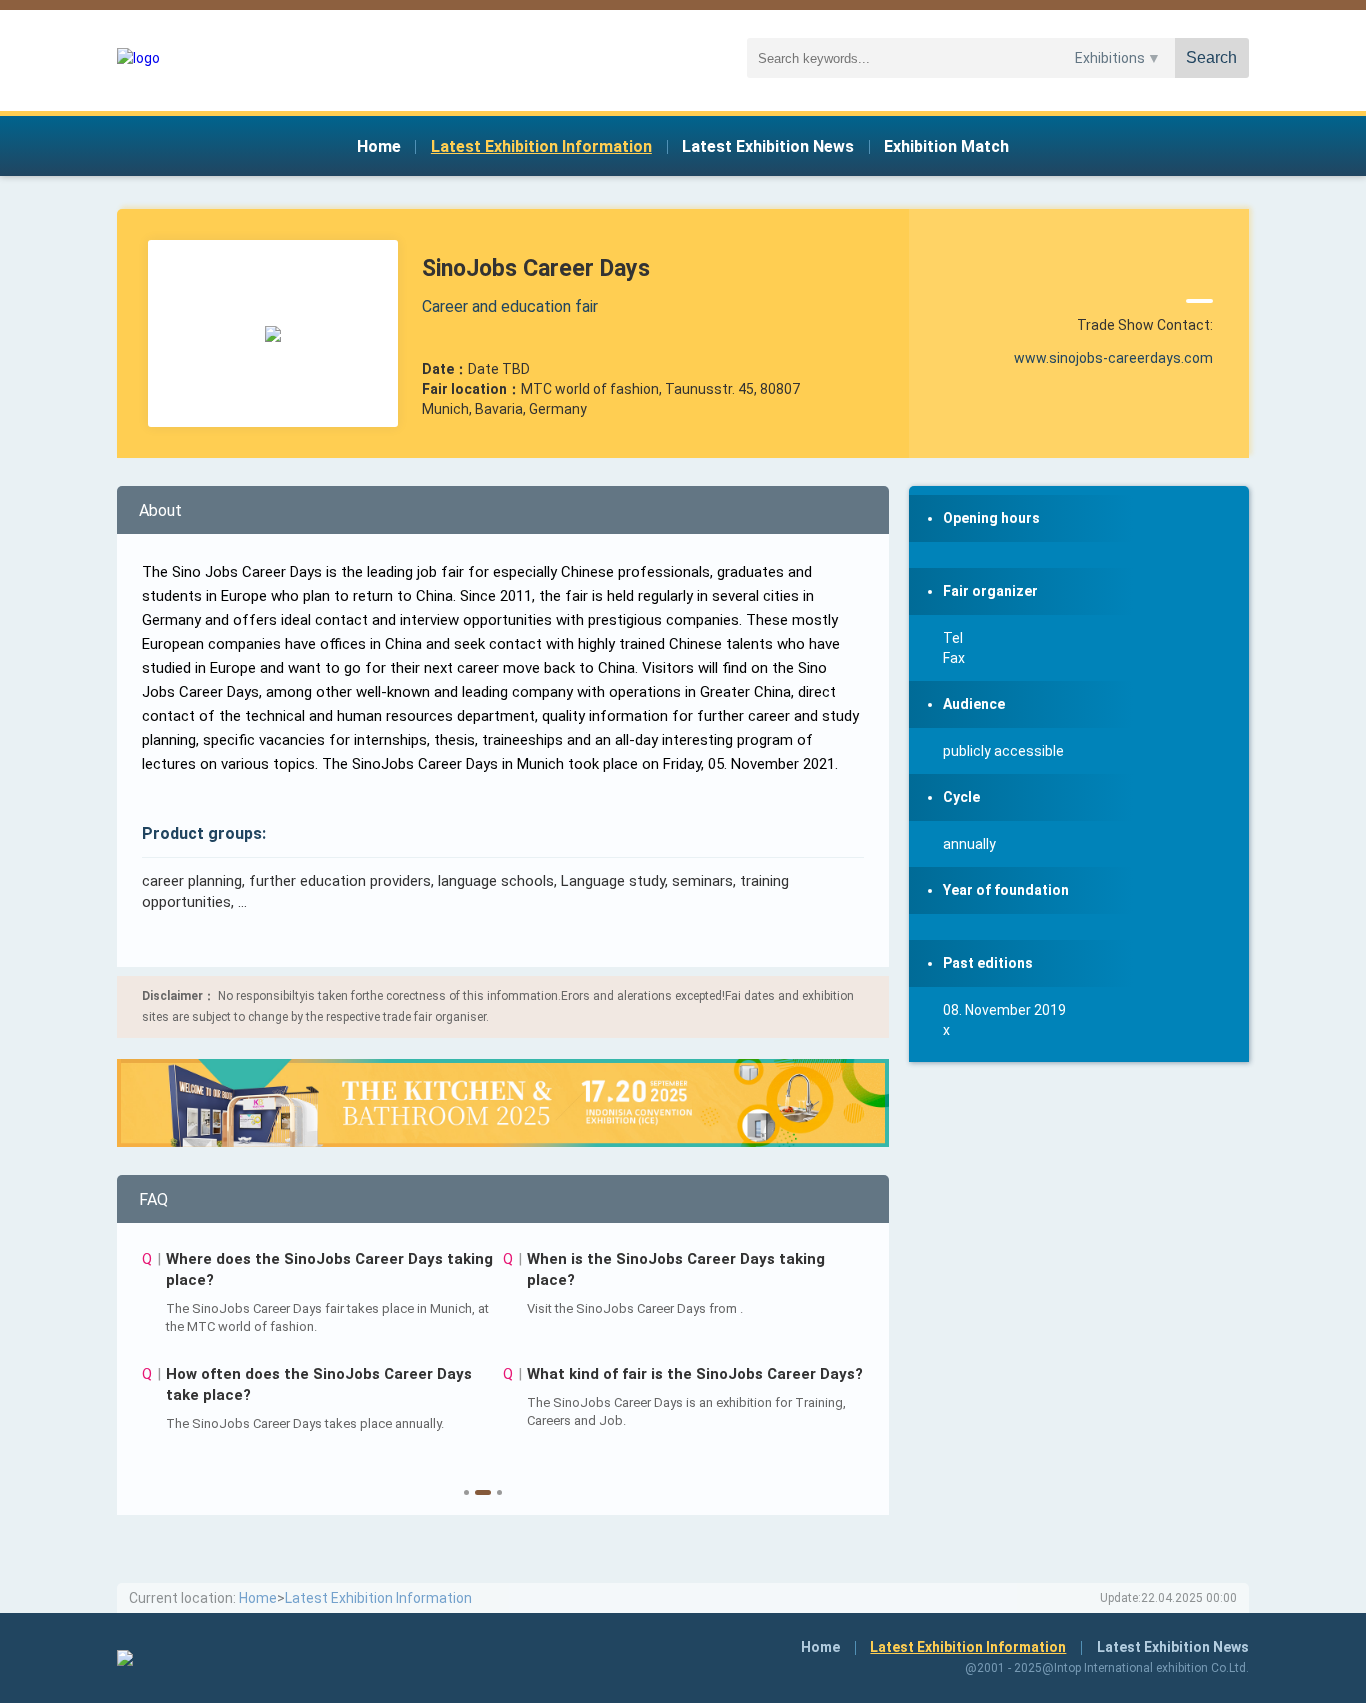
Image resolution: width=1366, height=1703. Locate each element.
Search (1211, 57)
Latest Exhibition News (768, 146)
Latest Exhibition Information (541, 146)
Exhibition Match (946, 146)
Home (379, 146)
